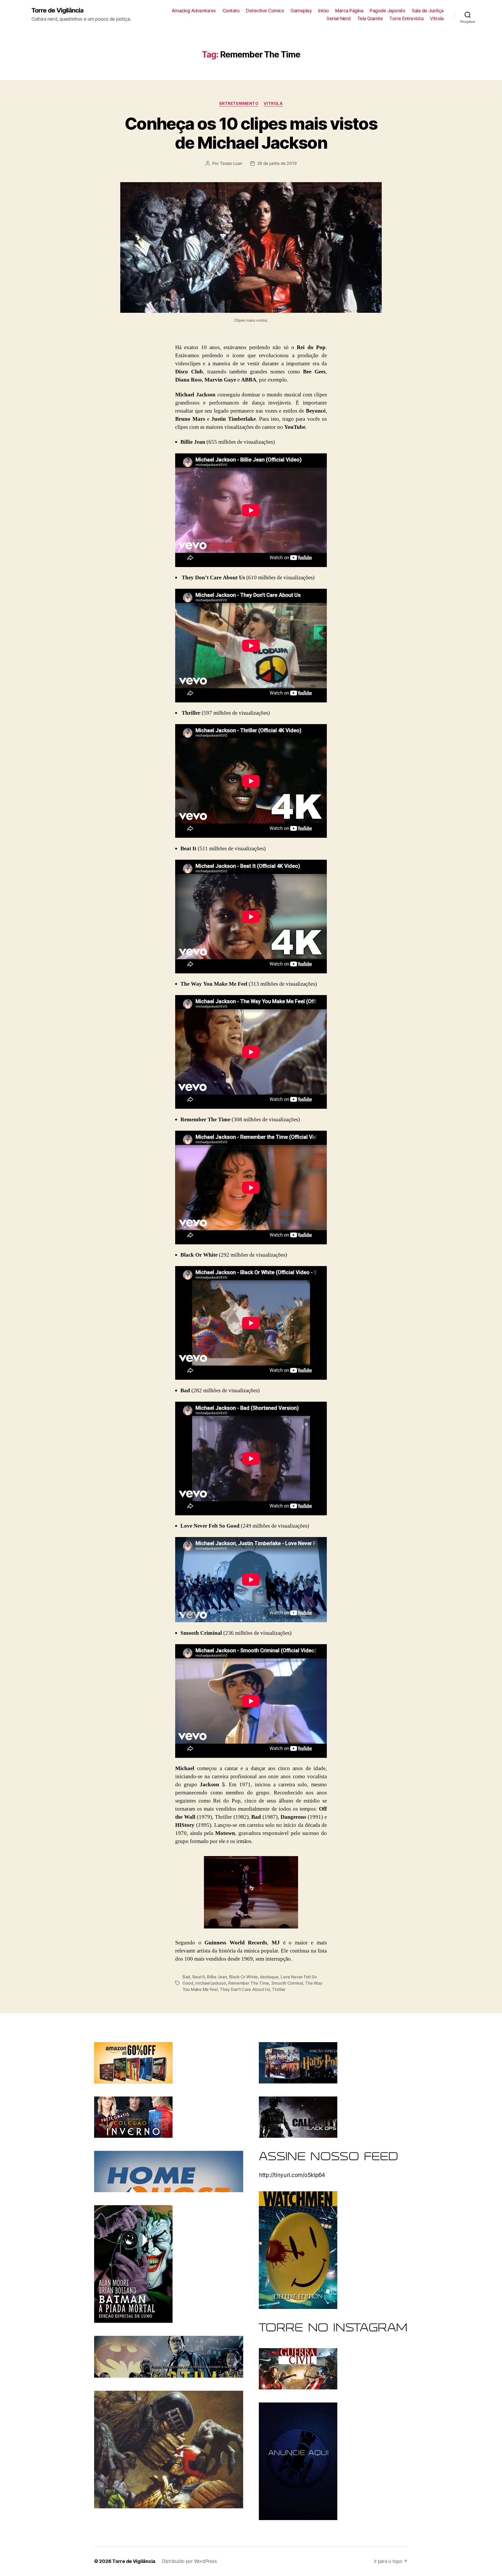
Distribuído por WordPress (189, 2561)
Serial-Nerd (339, 18)
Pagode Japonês (387, 11)
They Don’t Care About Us (245, 1989)
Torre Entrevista (406, 18)
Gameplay (301, 11)
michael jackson (211, 1983)
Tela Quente (370, 18)
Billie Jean (217, 1977)
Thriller (279, 1989)
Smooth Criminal (287, 1983)
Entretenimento (239, 103)
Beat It (199, 1977)
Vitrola (437, 18)
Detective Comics (265, 11)
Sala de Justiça (428, 11)
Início (323, 11)
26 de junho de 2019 (277, 163)
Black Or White (243, 1977)
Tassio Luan (231, 163)
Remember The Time (249, 1983)
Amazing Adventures (194, 11)
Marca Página (349, 11)
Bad (186, 1977)
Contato (231, 11)
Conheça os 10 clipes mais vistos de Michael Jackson (251, 133)
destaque (269, 1977)
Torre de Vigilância (57, 10)
